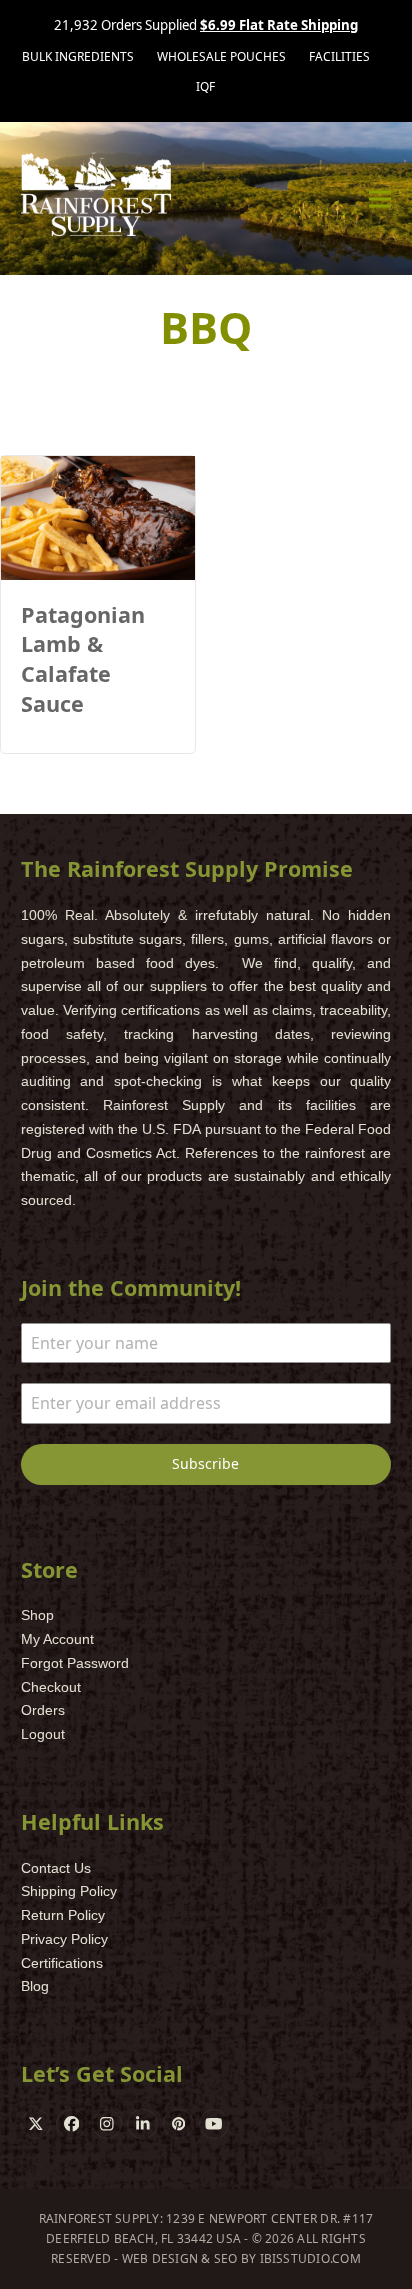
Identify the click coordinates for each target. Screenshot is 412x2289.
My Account (57, 1639)
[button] (380, 198)
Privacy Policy (64, 1939)
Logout (43, 1734)
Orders (43, 1710)
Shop (37, 1615)
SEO (226, 2258)
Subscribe (205, 1463)
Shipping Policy (69, 1891)
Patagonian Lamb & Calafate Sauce (83, 659)
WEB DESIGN (160, 2258)
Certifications (62, 1963)
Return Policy (63, 1915)
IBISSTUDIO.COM (310, 2258)
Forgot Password (75, 1663)
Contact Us (56, 1868)
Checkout (51, 1687)
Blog (35, 1986)
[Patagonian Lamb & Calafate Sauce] (98, 516)
